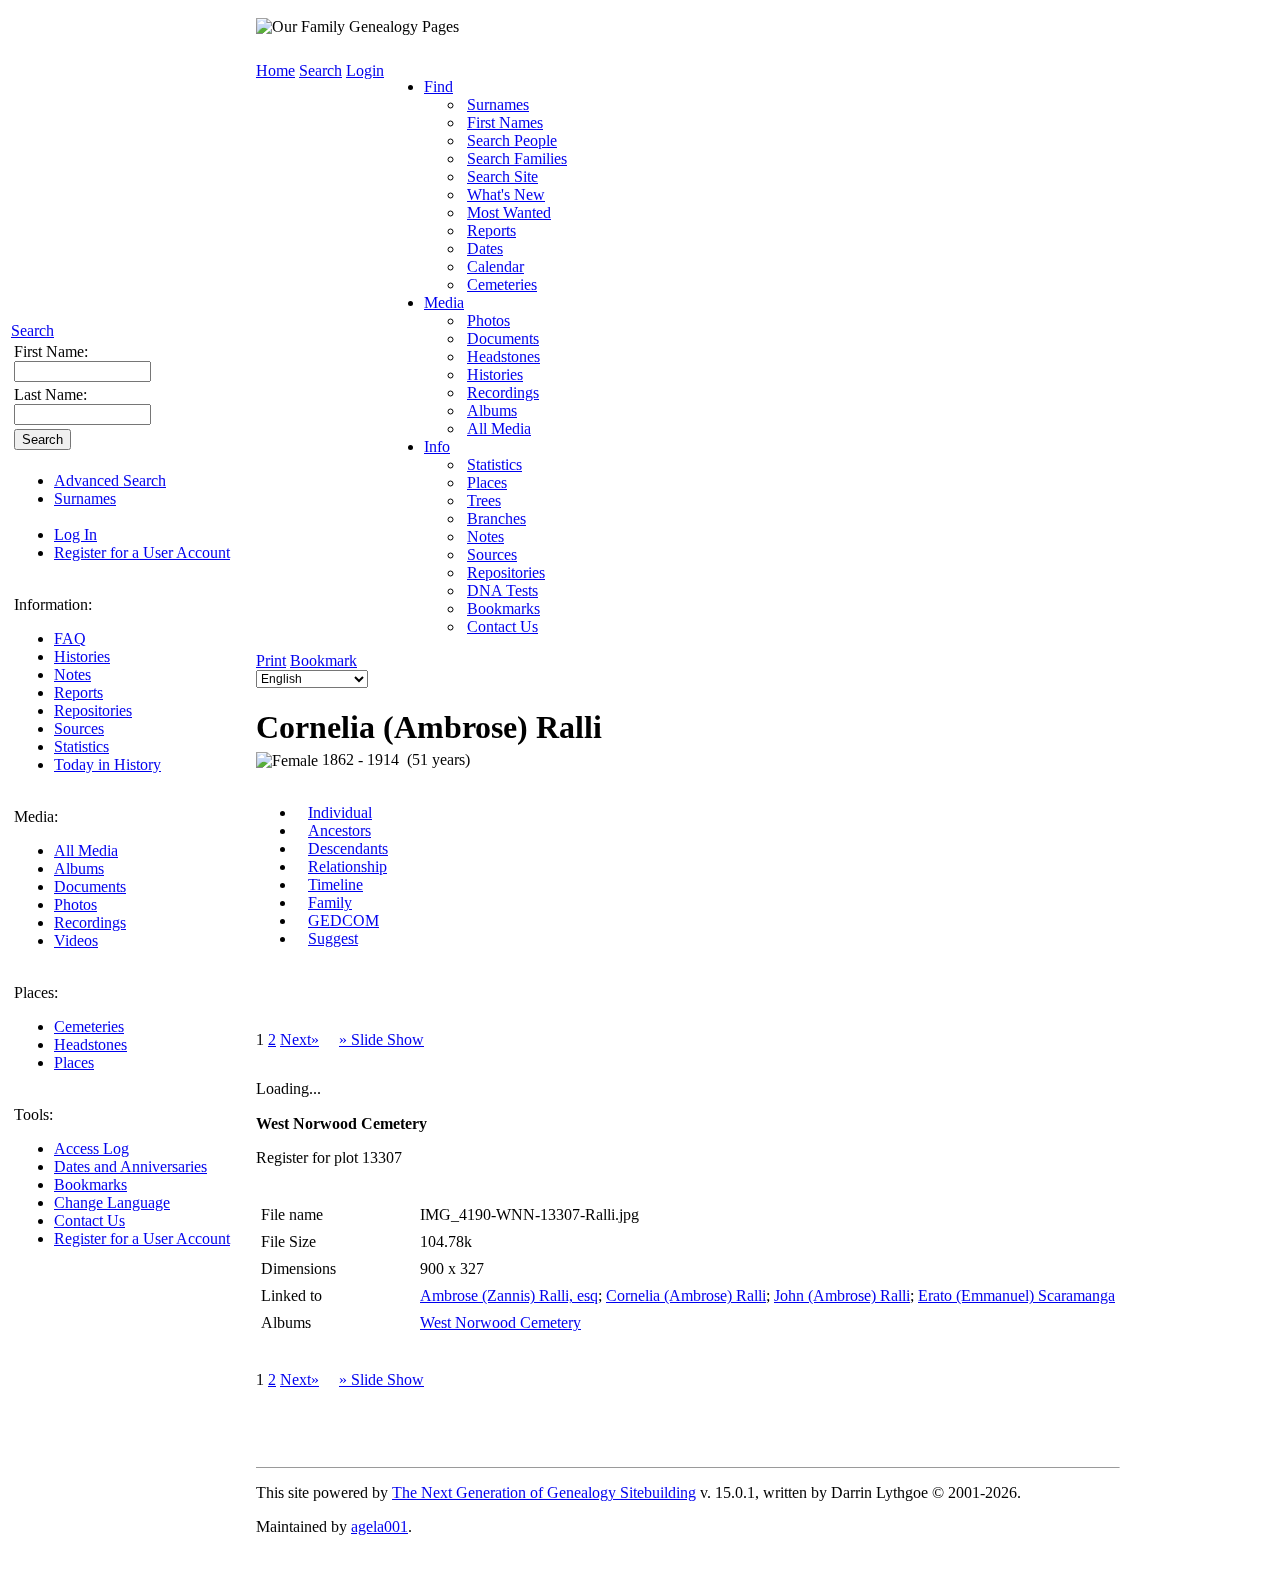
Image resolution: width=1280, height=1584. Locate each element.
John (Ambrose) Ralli (842, 1295)
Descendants (348, 848)
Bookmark (323, 660)
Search (32, 330)
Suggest (333, 938)
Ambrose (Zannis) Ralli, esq (509, 1295)
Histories (82, 656)
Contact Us (89, 1220)
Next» (299, 1039)
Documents (90, 886)
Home (275, 70)
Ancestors (339, 830)
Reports (78, 692)
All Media (86, 850)
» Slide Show (381, 1039)
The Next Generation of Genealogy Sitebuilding (544, 1492)
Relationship (347, 866)
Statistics (81, 746)
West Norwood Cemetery (500, 1322)
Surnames (85, 498)
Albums (79, 868)
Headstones (90, 1044)
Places (74, 1062)
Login (365, 70)
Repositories (93, 710)
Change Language (112, 1202)
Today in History (107, 764)
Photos (75, 904)
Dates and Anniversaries (130, 1166)
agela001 (379, 1526)
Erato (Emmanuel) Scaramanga (1016, 1295)
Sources (79, 728)
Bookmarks (90, 1184)
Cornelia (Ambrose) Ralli (686, 1295)
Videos (76, 940)
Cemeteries (89, 1026)
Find (438, 86)
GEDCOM (343, 920)
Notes (72, 674)
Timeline (335, 884)
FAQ (70, 638)
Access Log (91, 1148)
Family (330, 902)
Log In (75, 534)
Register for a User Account (142, 552)
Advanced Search (110, 480)
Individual (340, 812)
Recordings (90, 922)
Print (271, 660)
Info (437, 446)
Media (444, 302)
